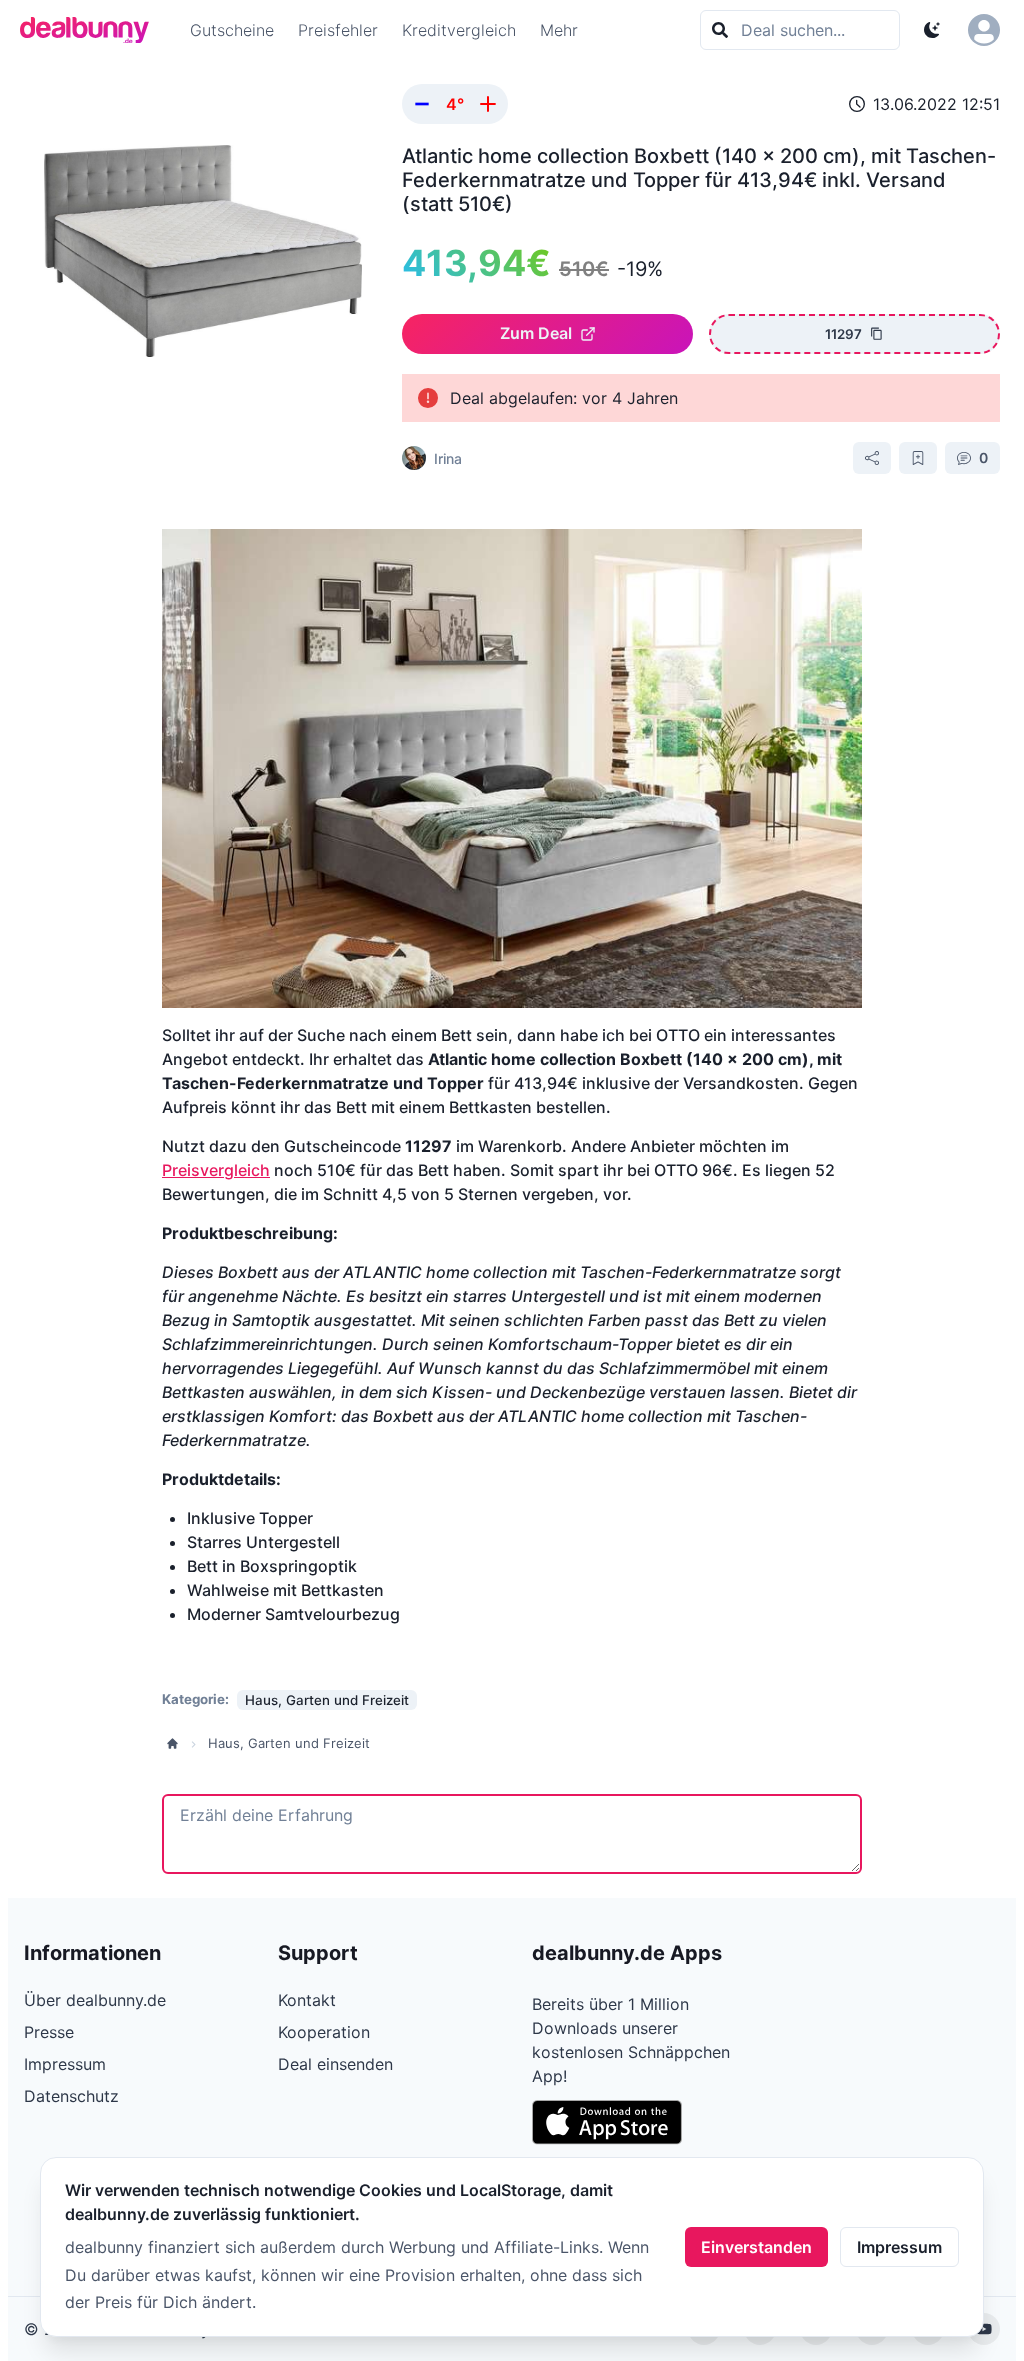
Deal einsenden (335, 2064)
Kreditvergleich (459, 30)
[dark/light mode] (932, 30)
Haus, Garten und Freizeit (289, 1743)
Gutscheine (232, 30)
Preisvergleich (216, 1170)
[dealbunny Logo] (91, 30)
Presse (49, 2032)
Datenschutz (71, 2096)
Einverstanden (756, 2247)
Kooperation (324, 2032)
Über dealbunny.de (95, 2000)
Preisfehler (338, 30)
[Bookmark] (918, 458)
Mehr (559, 30)
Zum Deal (536, 333)
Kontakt (307, 2000)
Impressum (899, 2247)
